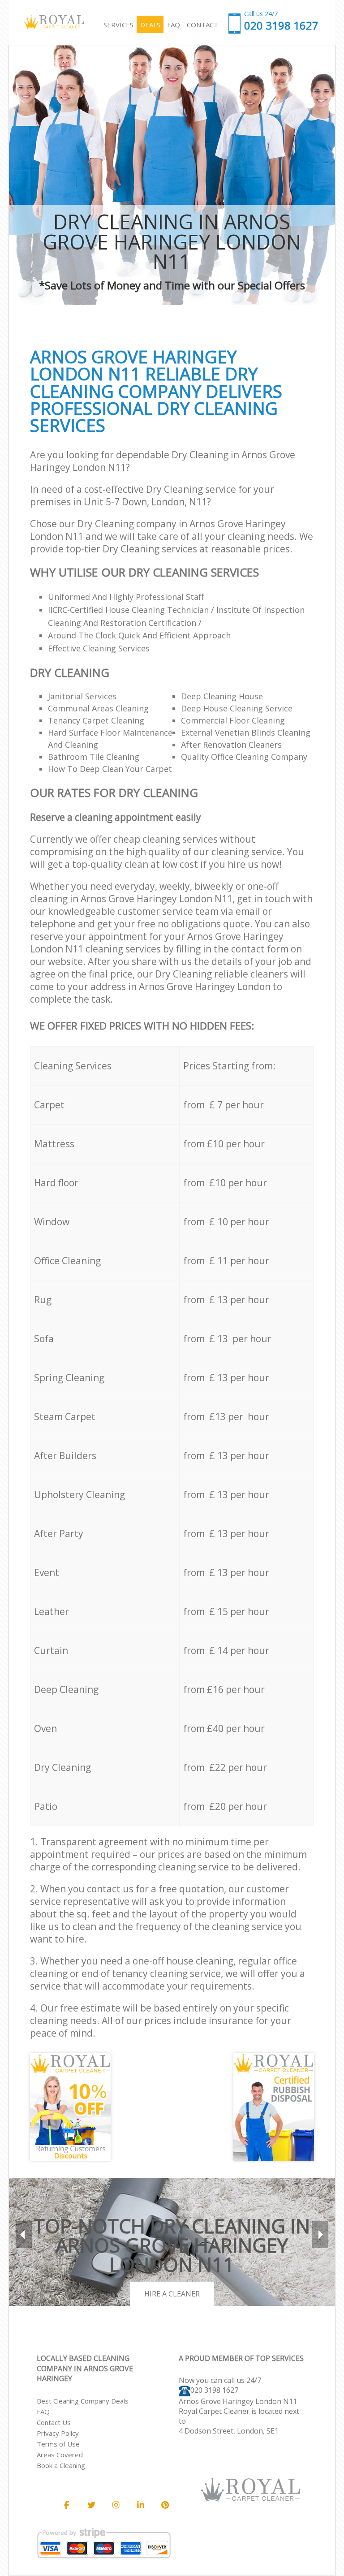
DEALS (150, 25)
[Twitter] (91, 2505)
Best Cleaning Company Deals (83, 2401)
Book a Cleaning (61, 2465)
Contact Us (54, 2422)
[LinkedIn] (141, 2505)
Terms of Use (58, 2444)
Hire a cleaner (172, 2294)
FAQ (43, 2412)
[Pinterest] (165, 2505)
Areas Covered (60, 2455)
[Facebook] (67, 2505)
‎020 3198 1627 (214, 2390)
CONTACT (202, 25)
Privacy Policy (58, 2433)
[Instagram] (116, 2505)
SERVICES (118, 25)
